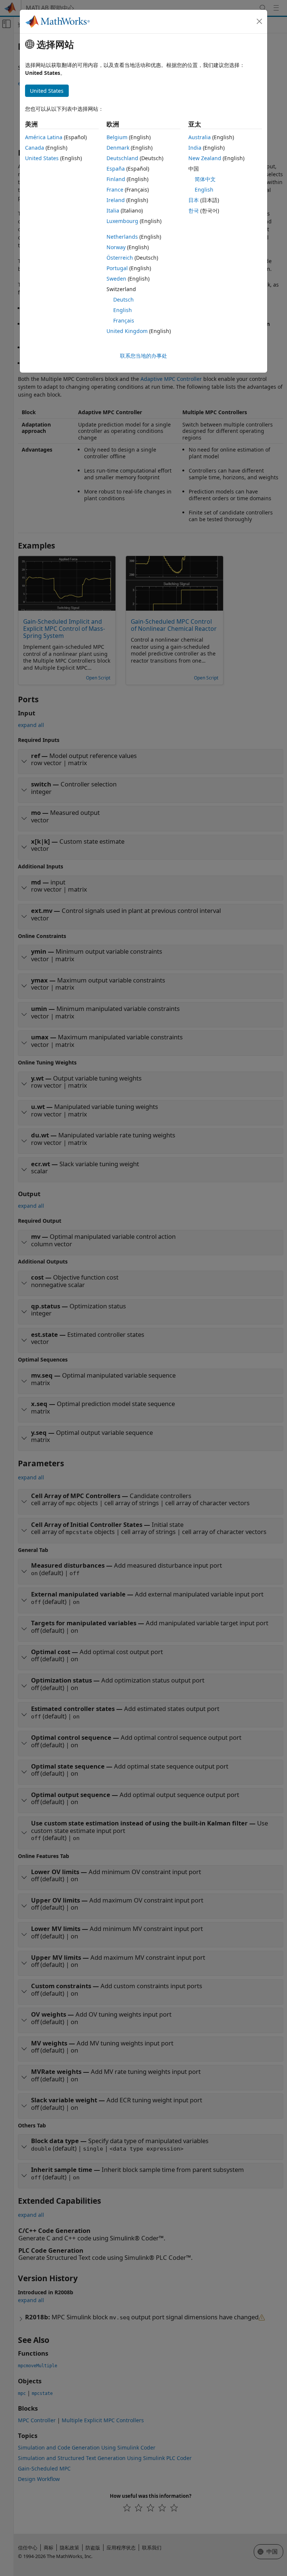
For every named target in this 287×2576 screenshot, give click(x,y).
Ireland (116, 200)
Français (124, 320)
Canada (35, 148)
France (115, 190)
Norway (116, 247)
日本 (194, 200)
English (123, 310)
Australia (200, 137)
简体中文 (205, 179)
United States (42, 158)
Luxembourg (122, 221)
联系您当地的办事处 (143, 356)
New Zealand (205, 158)
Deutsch (124, 300)
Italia (113, 210)
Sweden (116, 279)
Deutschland (122, 158)
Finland (116, 179)
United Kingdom (127, 331)
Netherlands (122, 237)
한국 (194, 210)
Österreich (120, 258)
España (116, 169)
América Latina (44, 137)
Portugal (117, 268)
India (195, 148)
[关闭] (259, 21)
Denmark (118, 148)
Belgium (117, 137)
